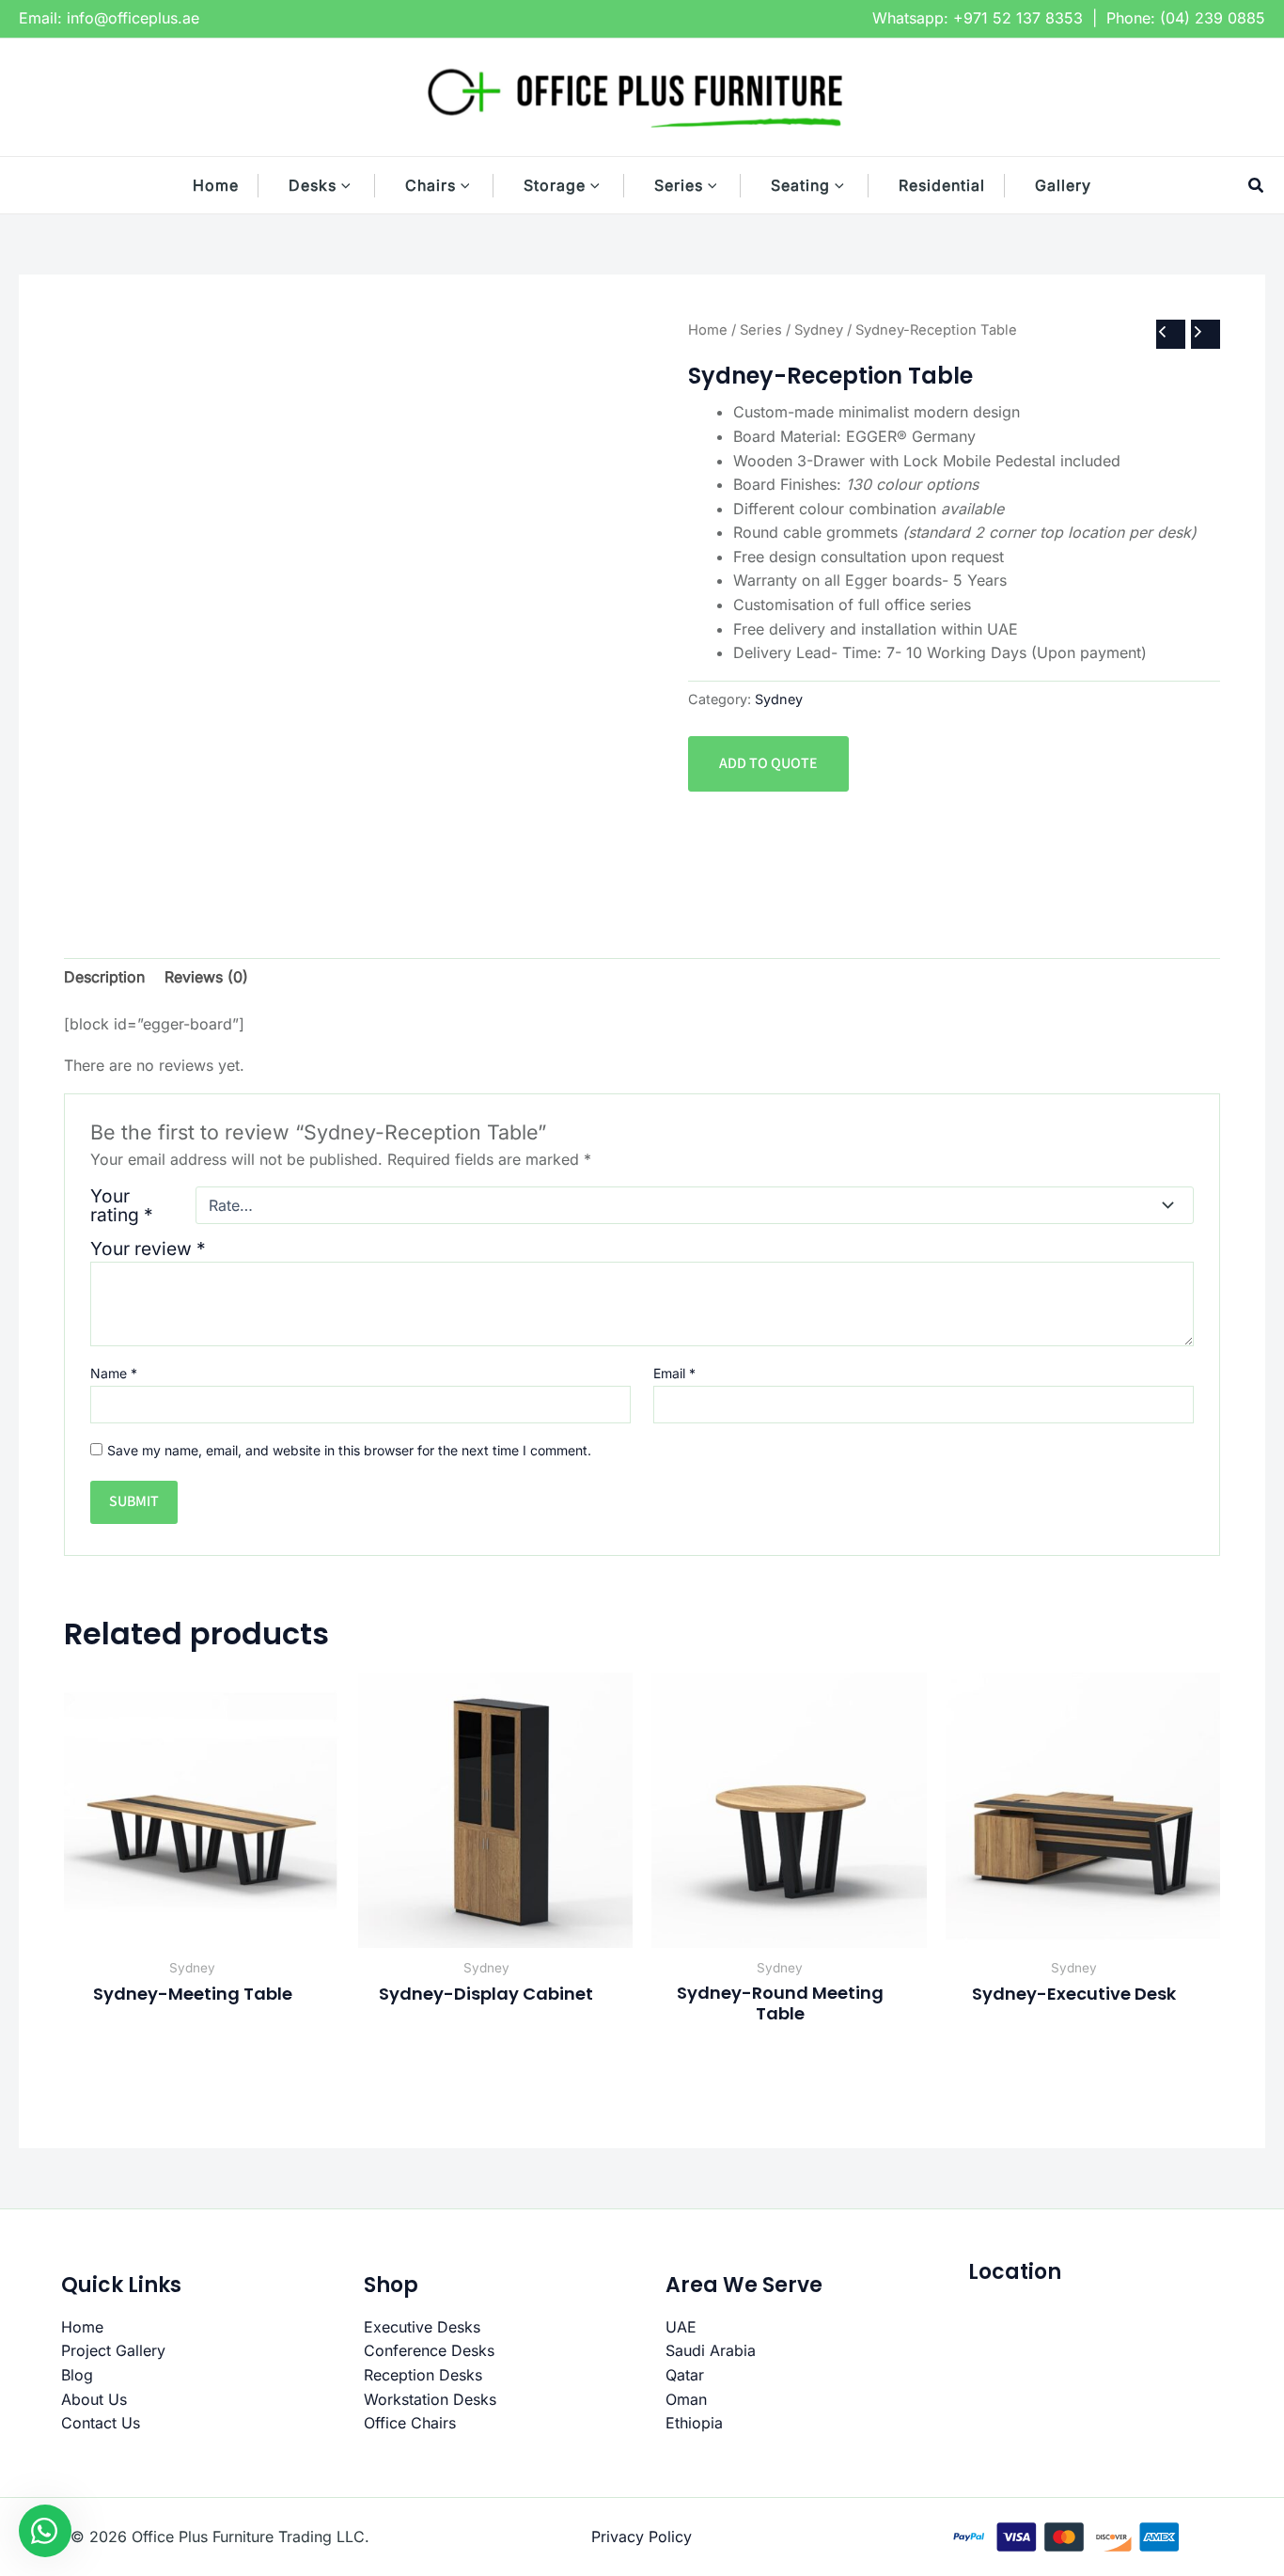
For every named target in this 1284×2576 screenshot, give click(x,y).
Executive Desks (422, 2327)
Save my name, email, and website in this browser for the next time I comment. (349, 1450)
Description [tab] (104, 977)
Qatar (685, 2375)
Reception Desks (423, 2375)
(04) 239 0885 (1213, 18)
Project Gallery (113, 2350)
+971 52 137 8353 (1018, 18)
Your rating (122, 1205)
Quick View (202, 1929)
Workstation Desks (430, 2399)
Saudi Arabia (711, 2350)
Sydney (819, 330)
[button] (355, 185)
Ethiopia (694, 2423)
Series (761, 330)
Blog (77, 2375)
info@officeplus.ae (133, 18)
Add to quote (768, 763)
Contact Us (101, 2423)
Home (708, 330)
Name (114, 1373)
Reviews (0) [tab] (206, 977)
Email (674, 1373)
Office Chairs (410, 2423)
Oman (686, 2399)
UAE (681, 2327)
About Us (94, 2399)
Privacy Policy (642, 2537)
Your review (148, 1249)
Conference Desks (429, 2350)
